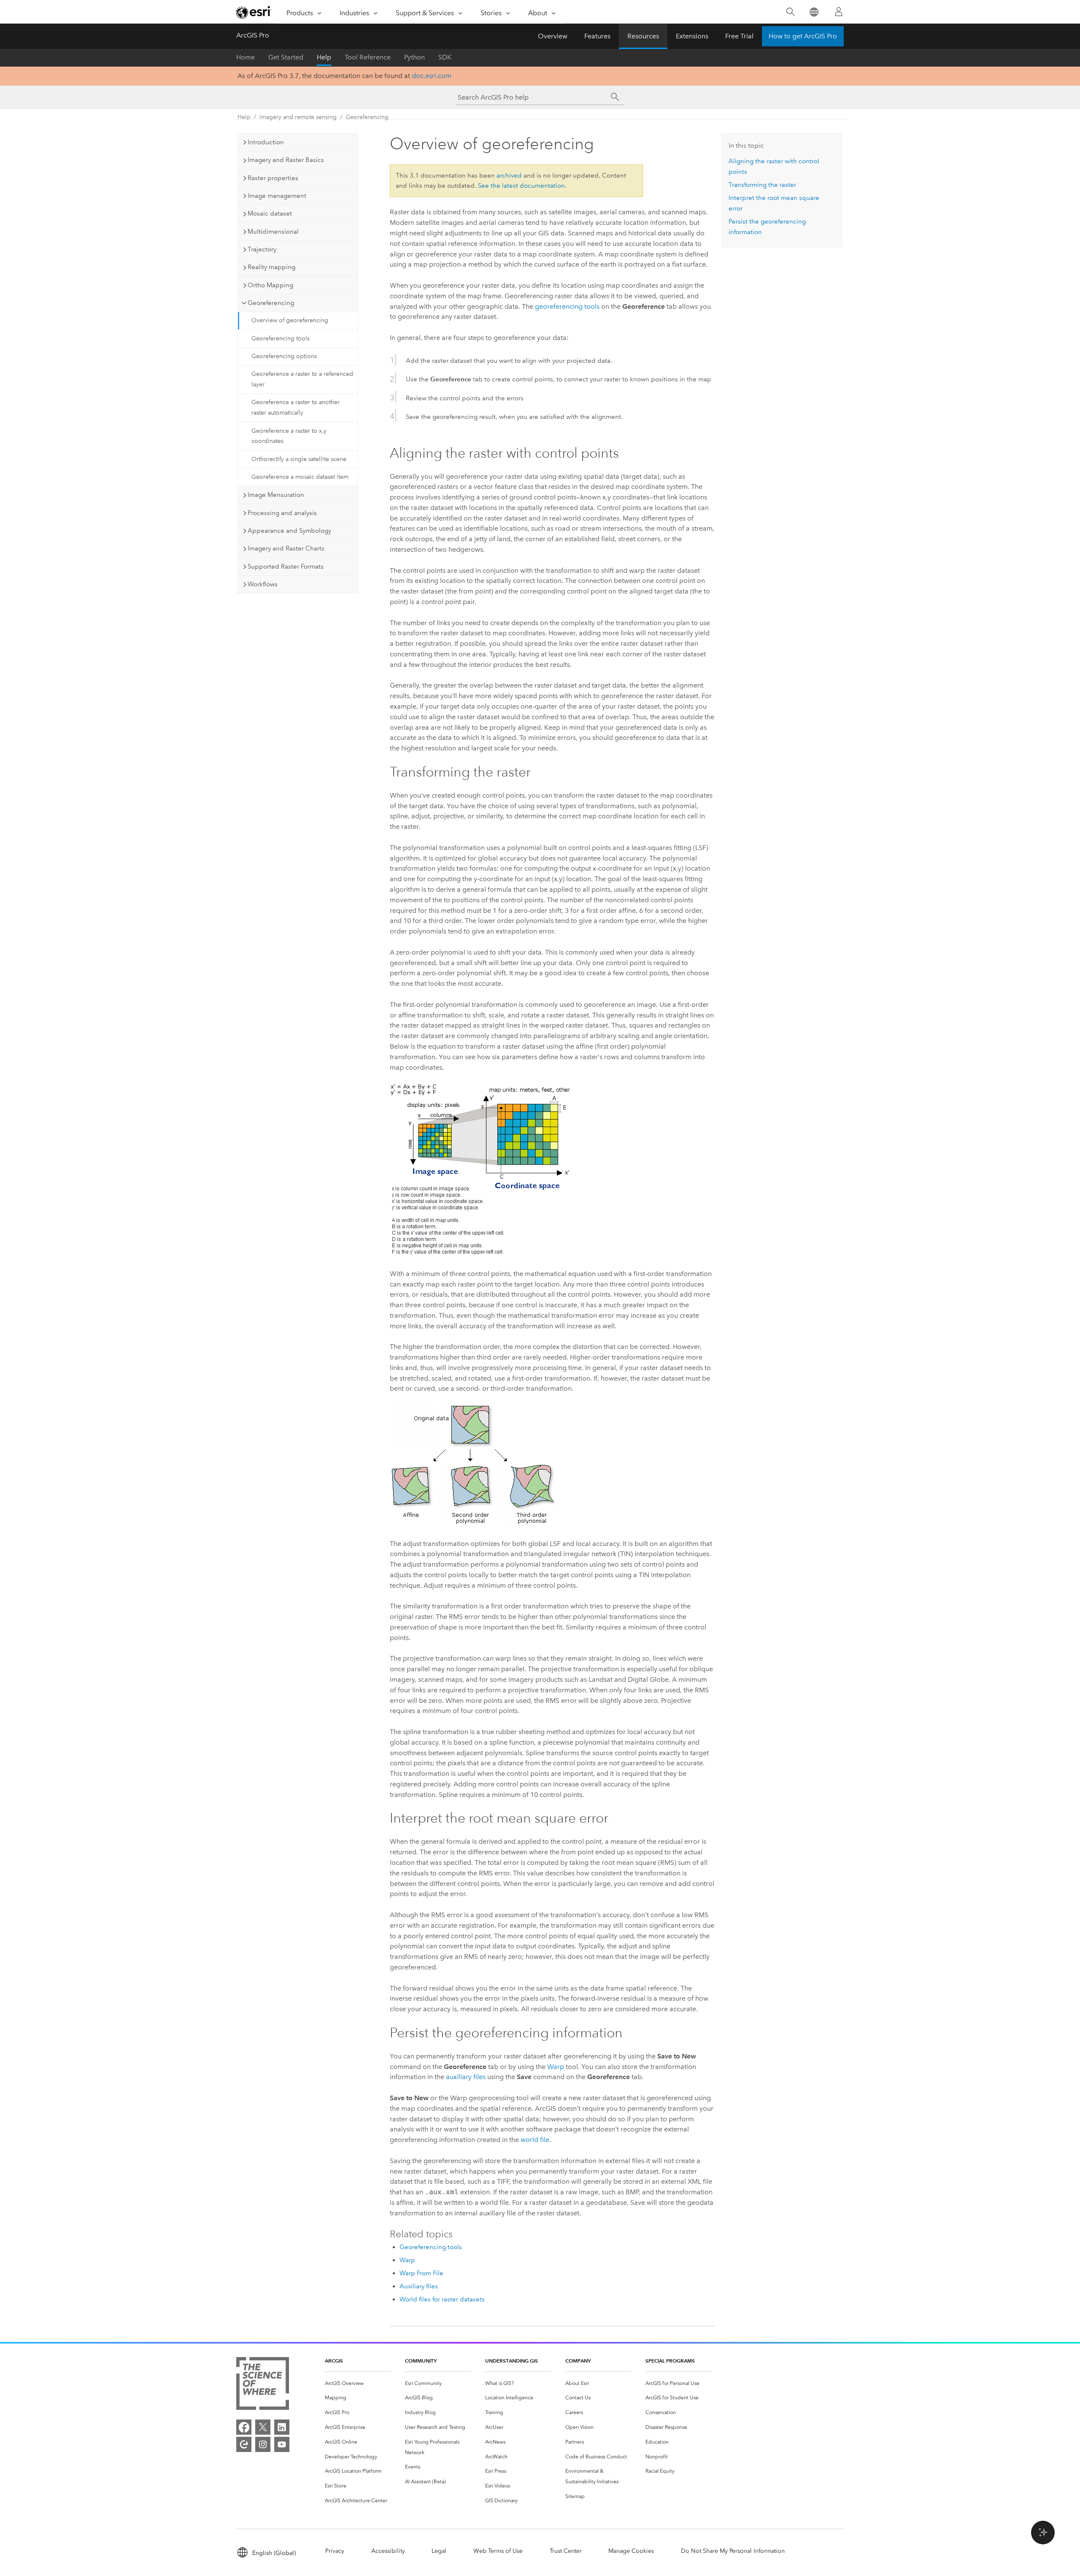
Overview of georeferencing (290, 320)
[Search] (790, 12)
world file (535, 2140)
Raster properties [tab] (273, 178)
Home (246, 57)
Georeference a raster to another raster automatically (296, 407)
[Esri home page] (254, 12)
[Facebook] (244, 2427)
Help (324, 57)
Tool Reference (368, 57)
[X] (263, 2427)
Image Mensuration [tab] (276, 495)
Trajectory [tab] (262, 249)
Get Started (286, 57)
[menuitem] (358, 2383)
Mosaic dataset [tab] (270, 213)
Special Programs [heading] (670, 2361)
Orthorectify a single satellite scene (299, 459)
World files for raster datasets (442, 2299)
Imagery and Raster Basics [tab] (286, 160)
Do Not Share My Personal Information (733, 2551)
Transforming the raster (762, 185)
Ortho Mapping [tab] (270, 285)
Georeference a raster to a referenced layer (302, 379)
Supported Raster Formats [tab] (286, 566)
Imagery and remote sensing (298, 117)
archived (509, 175)
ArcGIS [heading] (334, 2361)
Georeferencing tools (281, 339)
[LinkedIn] (282, 2427)
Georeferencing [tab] (271, 303)
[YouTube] (282, 2444)
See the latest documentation (521, 186)
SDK (445, 57)
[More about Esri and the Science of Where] (263, 2385)
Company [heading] (578, 2361)
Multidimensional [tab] (273, 232)
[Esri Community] (244, 2444)
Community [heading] (421, 2361)
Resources (643, 36)
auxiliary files (466, 2077)
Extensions (692, 36)
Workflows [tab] (263, 584)
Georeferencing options (284, 356)
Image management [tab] (277, 196)
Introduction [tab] (266, 142)
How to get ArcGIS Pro (803, 36)
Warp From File (421, 2273)
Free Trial (739, 36)
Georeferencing (367, 117)
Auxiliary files (419, 2286)
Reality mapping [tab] (271, 267)
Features (597, 36)
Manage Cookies (631, 2551)
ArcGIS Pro (253, 35)
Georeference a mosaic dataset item (300, 477)
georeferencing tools (567, 306)
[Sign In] (839, 12)
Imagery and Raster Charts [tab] (286, 548)
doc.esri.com (432, 76)
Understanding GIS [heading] (512, 2361)
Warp (556, 2067)
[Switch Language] (814, 12)
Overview (553, 36)
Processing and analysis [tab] (282, 513)
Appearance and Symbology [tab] (289, 531)
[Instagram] (263, 2444)
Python (414, 57)
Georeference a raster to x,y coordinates (289, 436)
